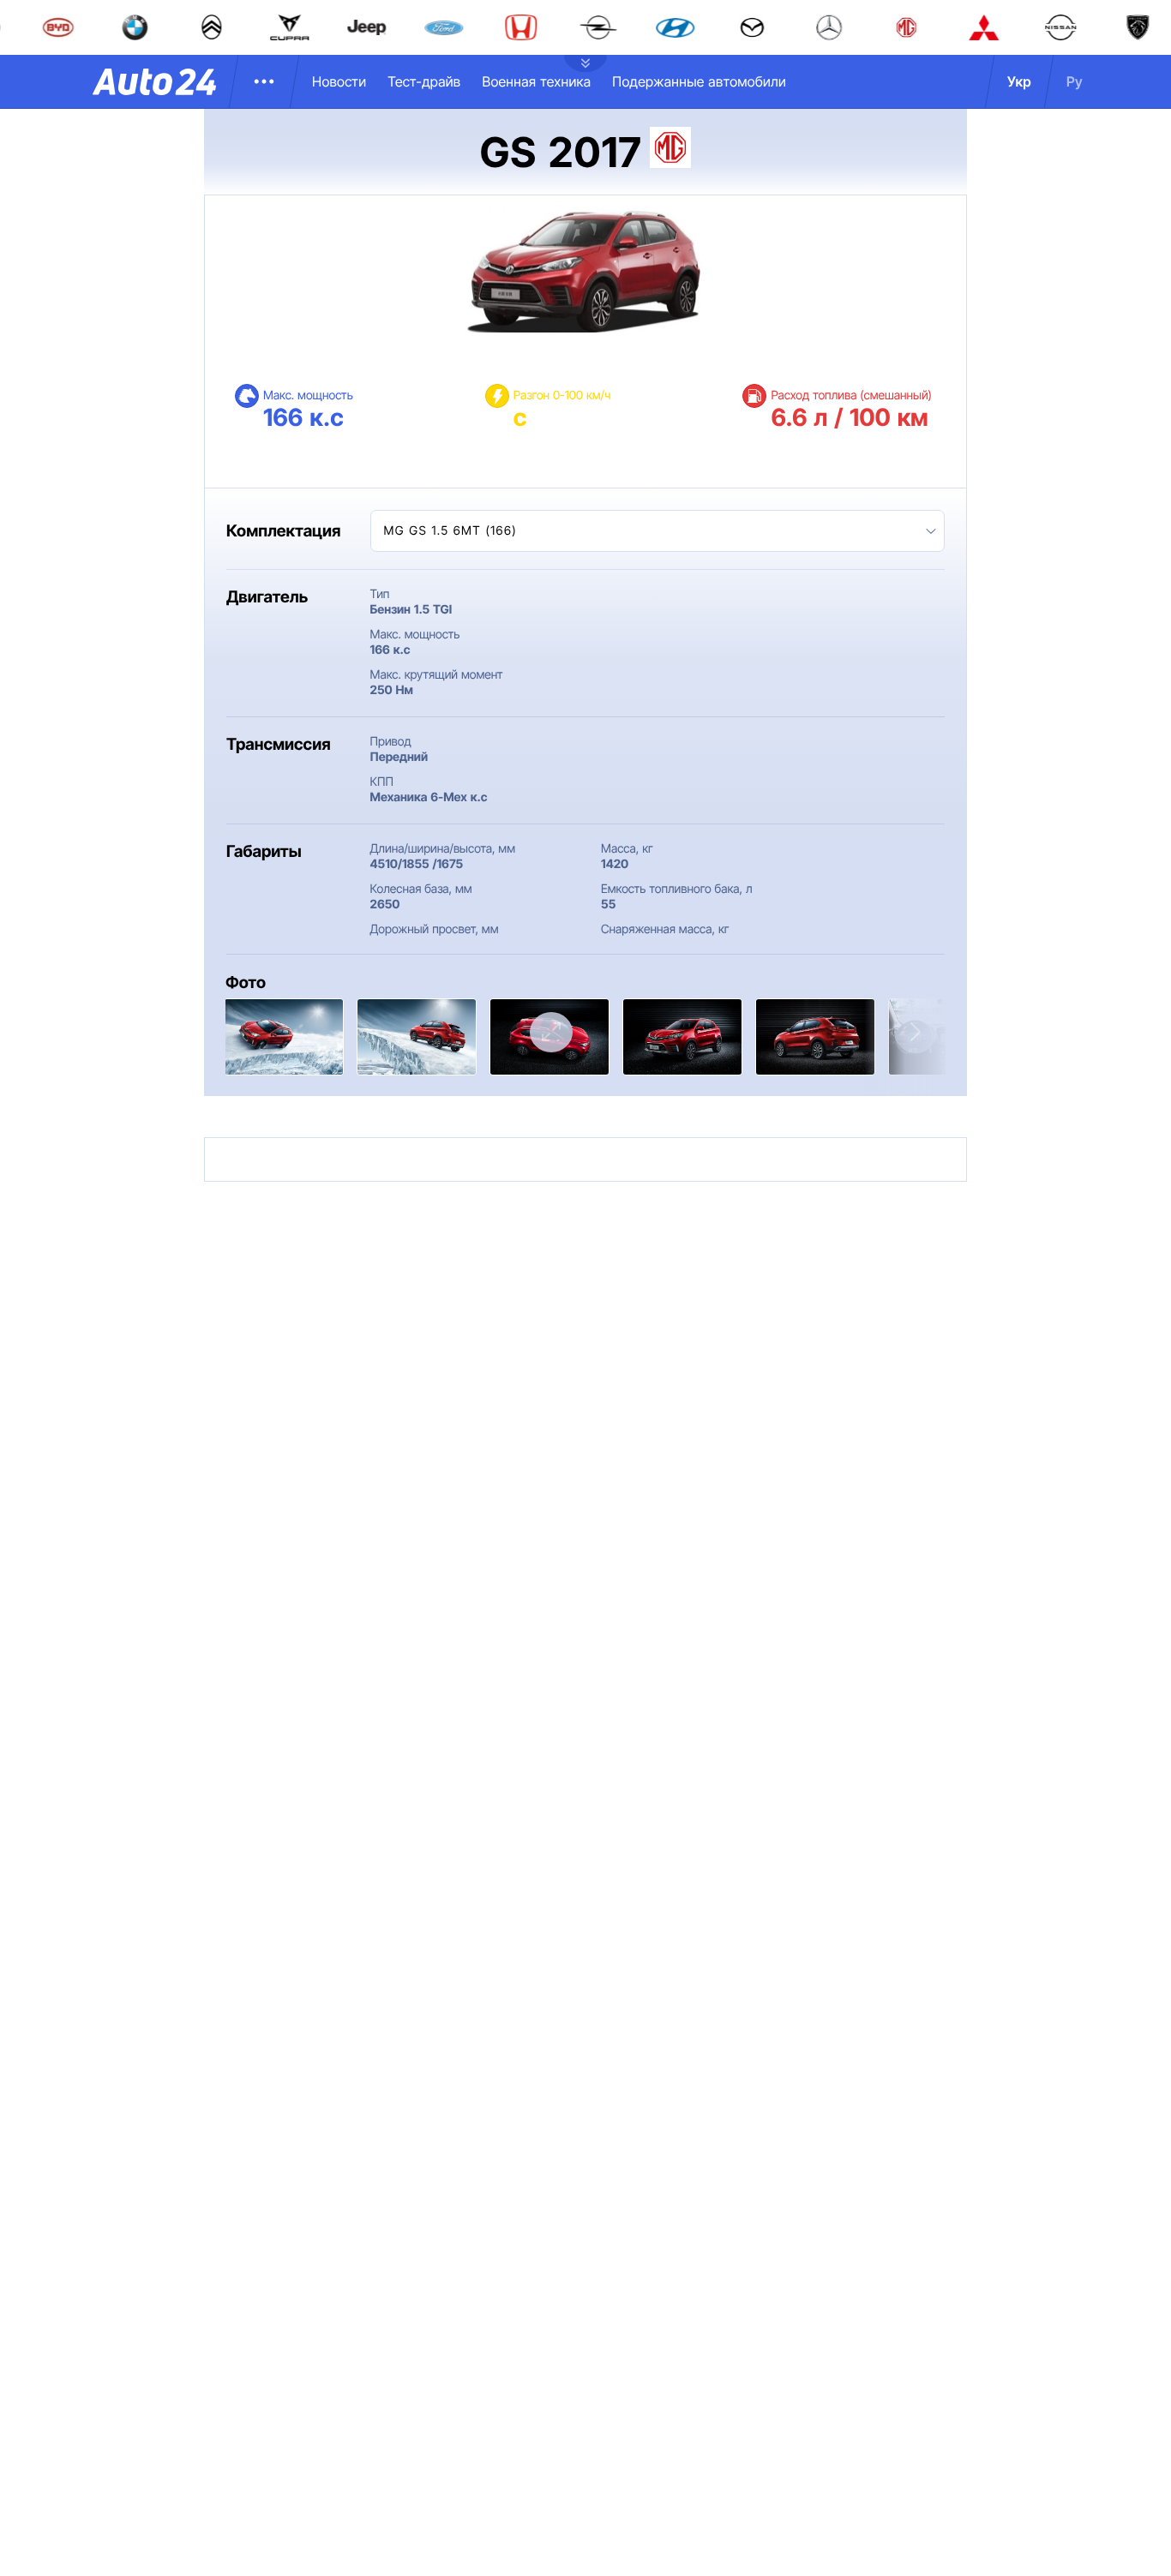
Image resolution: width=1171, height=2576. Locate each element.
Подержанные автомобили (699, 81)
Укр (1019, 81)
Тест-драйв (424, 81)
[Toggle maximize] (551, 1032)
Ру (1075, 81)
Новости (339, 81)
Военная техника (536, 81)
